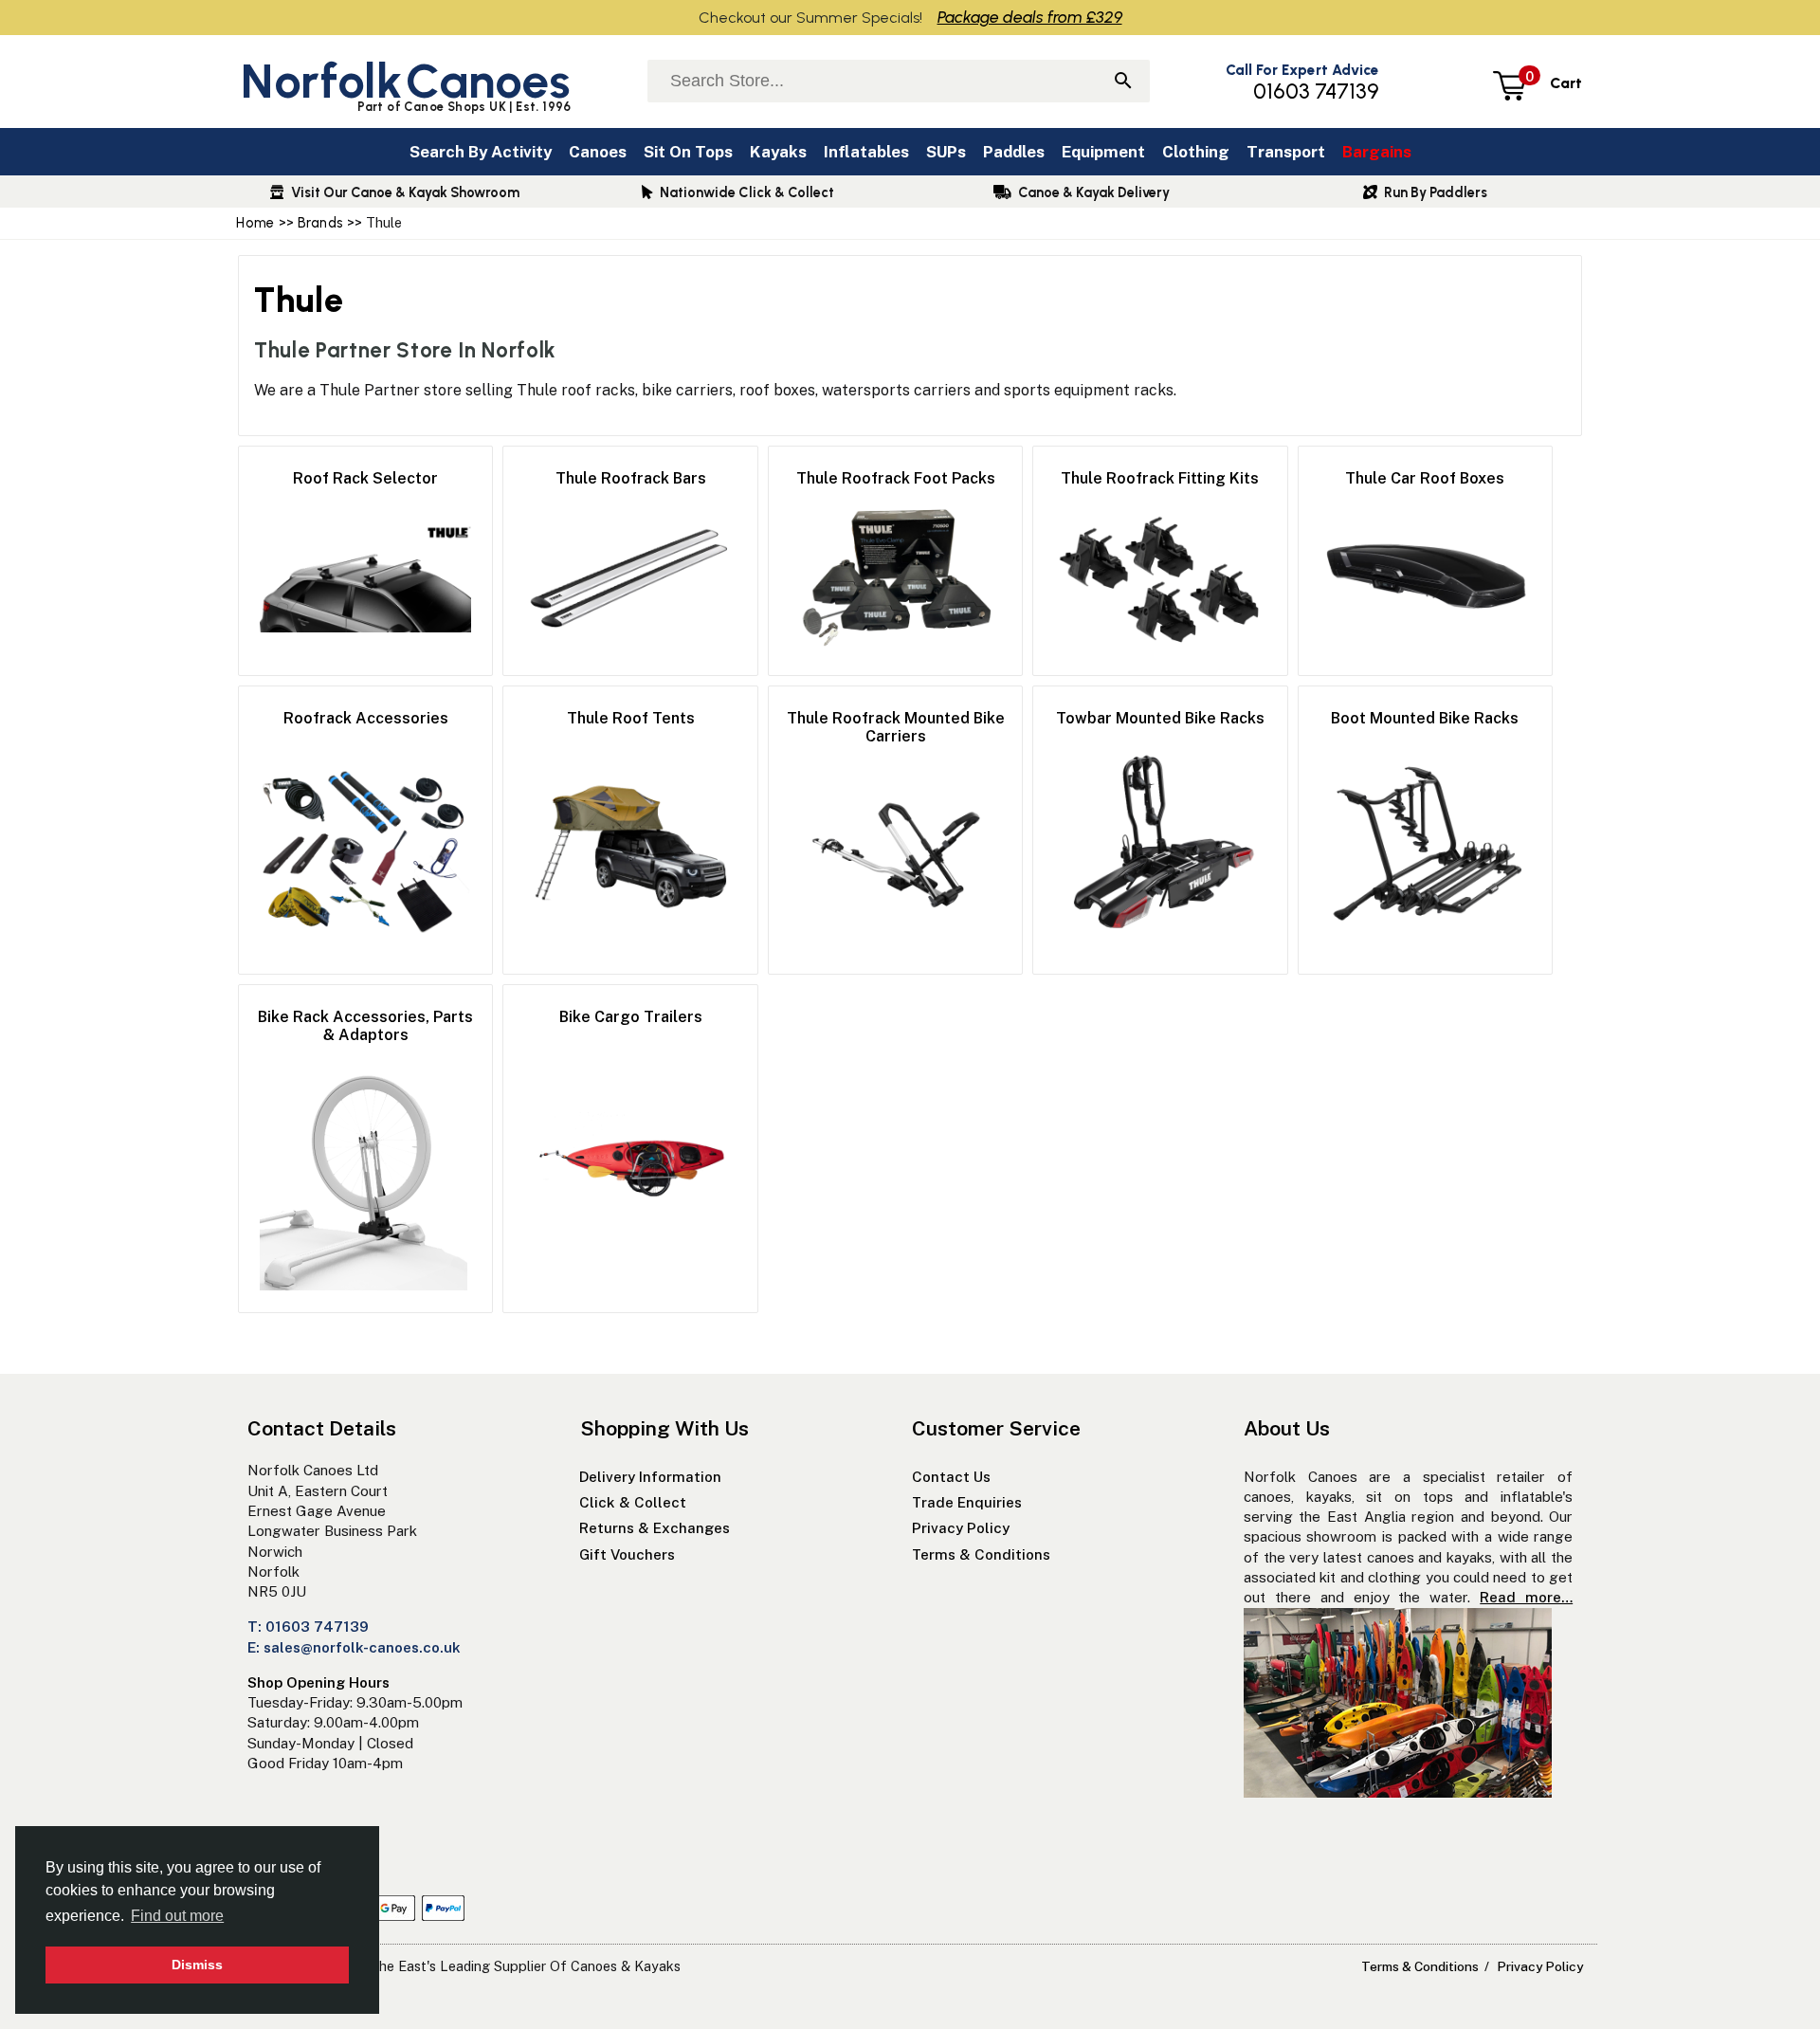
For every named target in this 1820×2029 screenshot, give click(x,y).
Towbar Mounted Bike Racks (1160, 718)
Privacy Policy (961, 1528)
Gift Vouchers (629, 1554)
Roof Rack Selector (365, 478)
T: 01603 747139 (308, 1627)
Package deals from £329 (1030, 17)
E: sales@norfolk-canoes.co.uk (354, 1647)
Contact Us (951, 1477)
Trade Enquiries (967, 1502)
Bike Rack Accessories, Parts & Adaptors (365, 1026)
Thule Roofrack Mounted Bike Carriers (896, 727)
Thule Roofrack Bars (631, 478)
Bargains (1377, 152)
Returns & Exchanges (655, 1528)
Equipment (1103, 152)
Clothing (1196, 152)
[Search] (1123, 82)
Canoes (598, 152)
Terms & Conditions (981, 1554)
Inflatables (866, 152)
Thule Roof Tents (631, 718)
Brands (321, 223)
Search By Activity (481, 152)
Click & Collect (633, 1502)
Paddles (1014, 152)
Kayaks (778, 152)
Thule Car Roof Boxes (1425, 478)
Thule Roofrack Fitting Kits (1160, 478)
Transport (1286, 152)
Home (255, 223)
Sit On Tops (688, 152)
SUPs (946, 152)
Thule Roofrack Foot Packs (896, 478)
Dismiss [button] (197, 1965)
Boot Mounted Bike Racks (1425, 718)
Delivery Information (650, 1477)
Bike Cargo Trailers (631, 1017)
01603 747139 (1316, 91)
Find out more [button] (177, 1916)
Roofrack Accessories (366, 718)
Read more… (1526, 1597)
